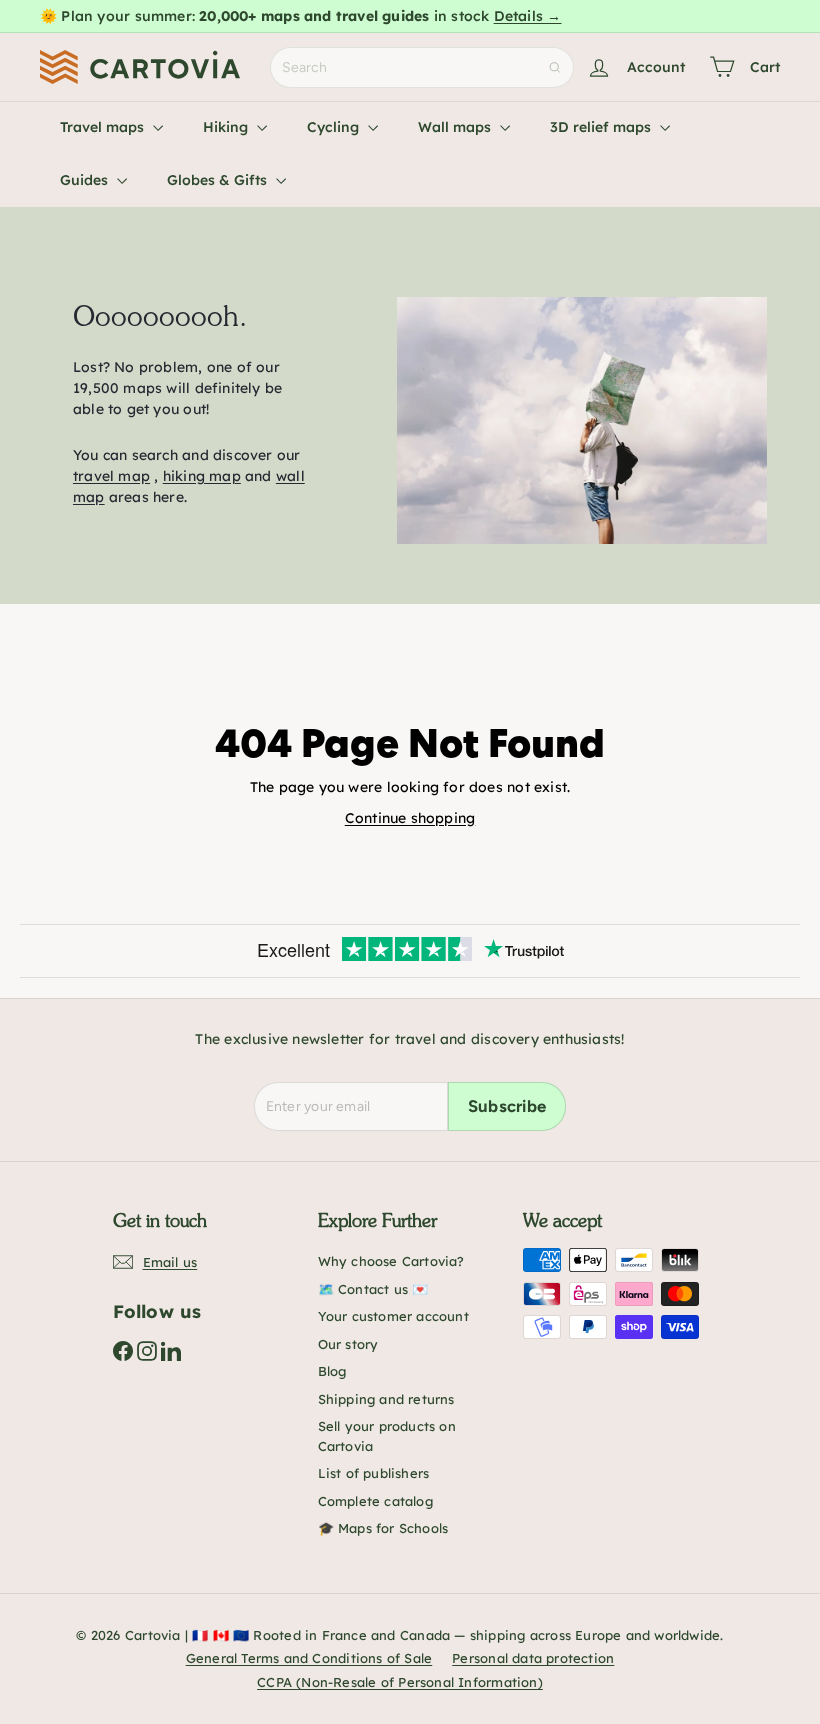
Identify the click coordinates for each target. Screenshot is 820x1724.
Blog (332, 1371)
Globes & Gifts (219, 180)
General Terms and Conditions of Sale (309, 1658)
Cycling (335, 127)
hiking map (202, 476)
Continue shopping (410, 818)
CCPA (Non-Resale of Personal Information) (400, 1682)
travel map (111, 476)
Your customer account (393, 1316)
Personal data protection (533, 1658)
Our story (348, 1344)
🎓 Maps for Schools (383, 1528)
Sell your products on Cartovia (387, 1436)
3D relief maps (602, 127)
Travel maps (104, 127)
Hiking (227, 127)
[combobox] (422, 67)
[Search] (555, 67)
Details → (528, 16)
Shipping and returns (386, 1399)
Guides (86, 180)
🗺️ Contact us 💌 (373, 1289)
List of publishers (374, 1473)
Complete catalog (375, 1501)
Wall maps (456, 127)
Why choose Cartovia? (391, 1261)
